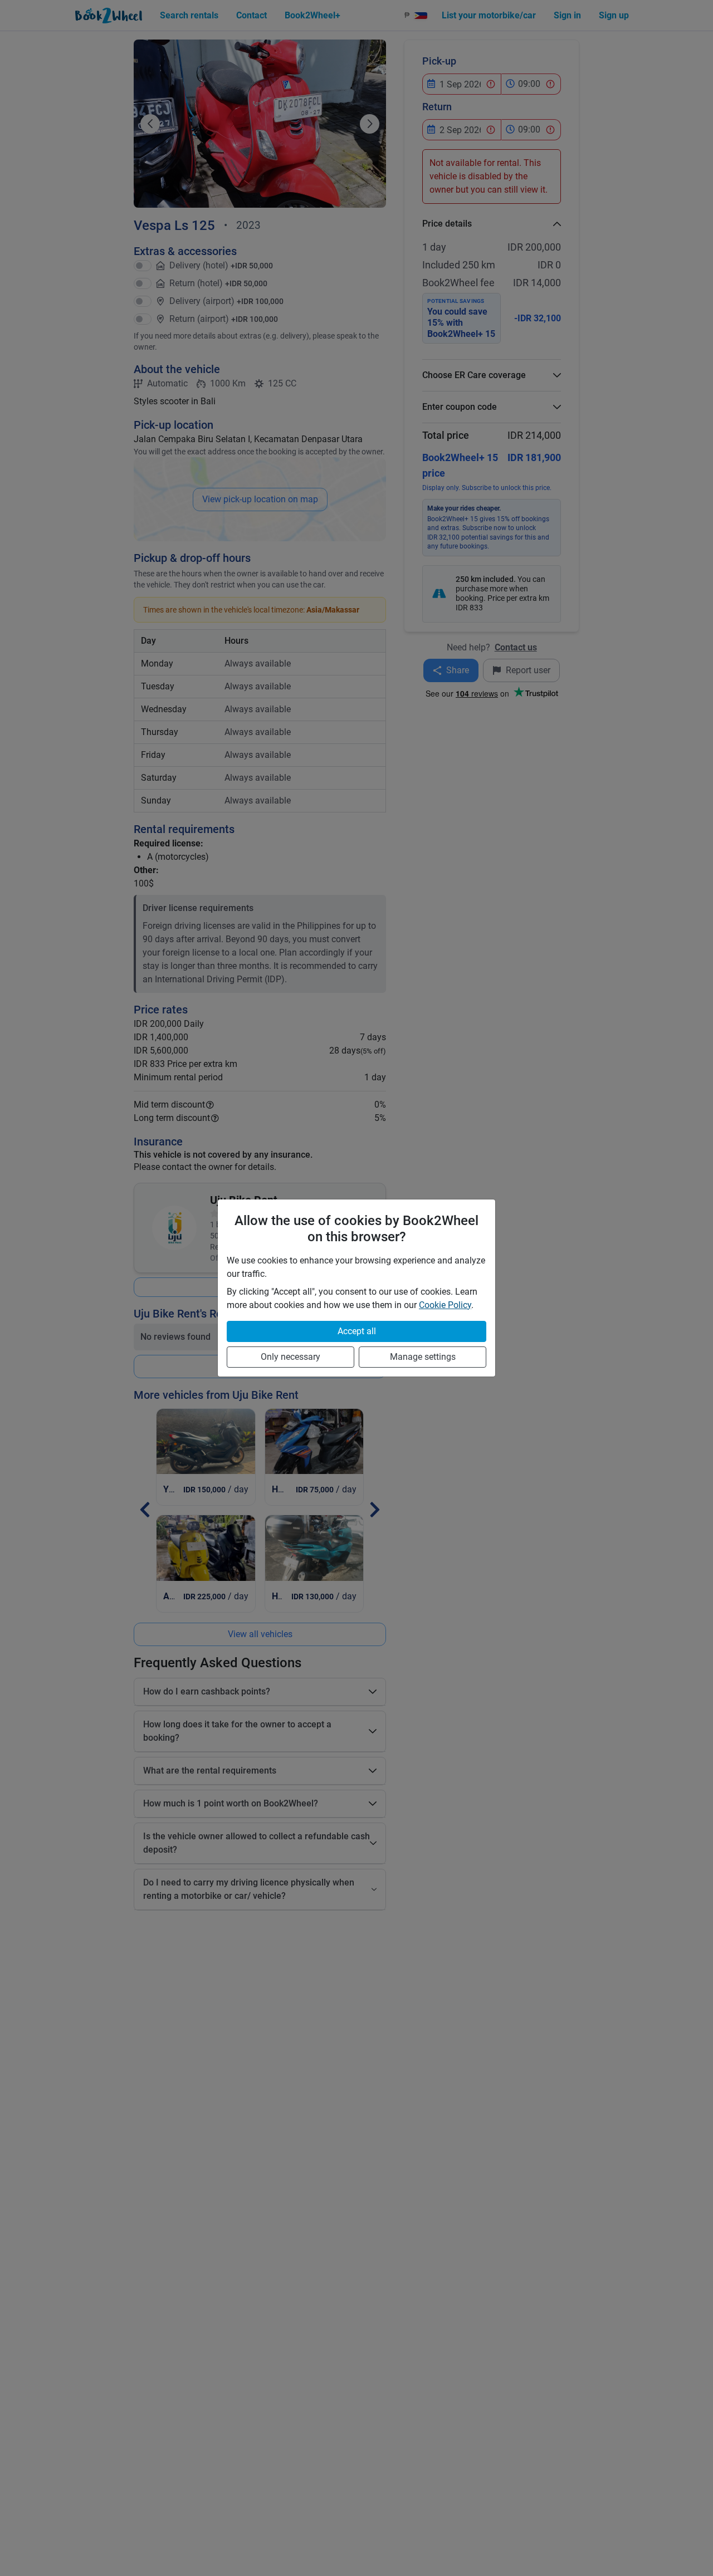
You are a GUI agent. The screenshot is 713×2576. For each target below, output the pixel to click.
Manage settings (423, 1357)
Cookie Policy (445, 1305)
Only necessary (290, 1357)
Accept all (357, 1331)
